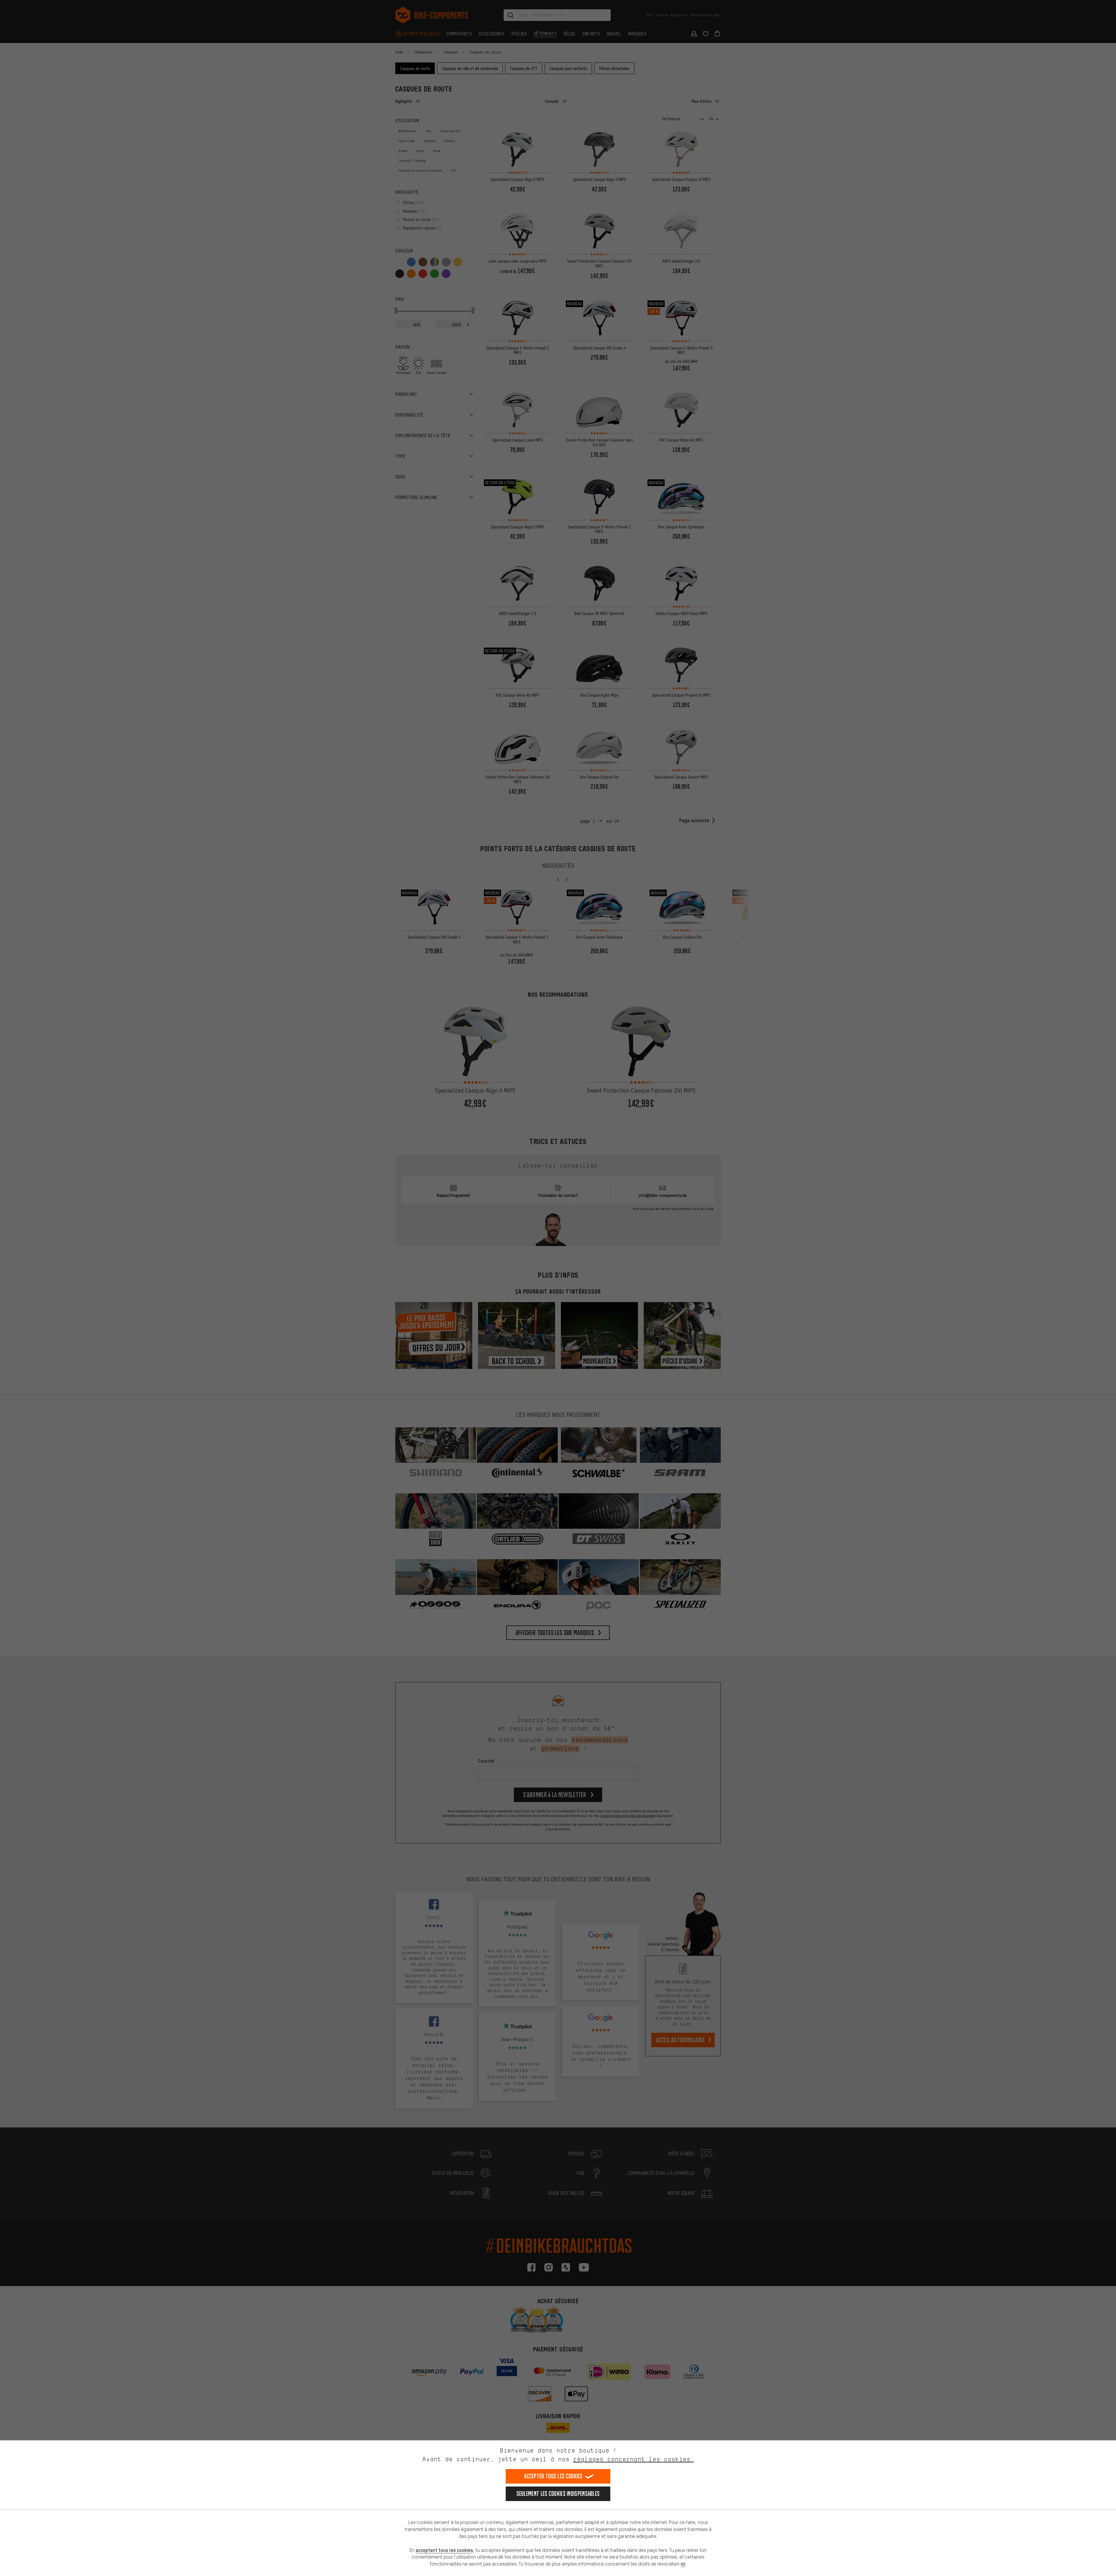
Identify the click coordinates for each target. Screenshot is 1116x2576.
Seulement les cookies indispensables (558, 2494)
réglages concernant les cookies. (633, 2459)
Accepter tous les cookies (553, 2476)
